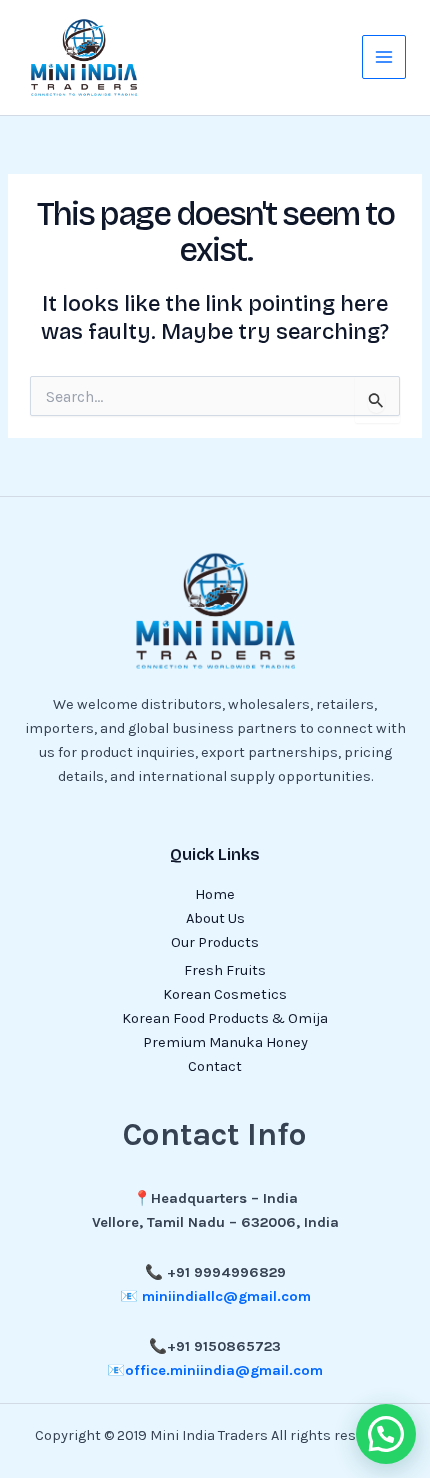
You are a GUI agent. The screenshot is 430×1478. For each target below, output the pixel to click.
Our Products (215, 942)
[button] (386, 1434)
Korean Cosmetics (225, 994)
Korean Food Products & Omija (225, 1018)
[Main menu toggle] (384, 57)
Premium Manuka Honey (225, 1042)
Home (215, 894)
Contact (215, 1066)
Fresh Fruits (225, 970)
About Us (215, 918)
